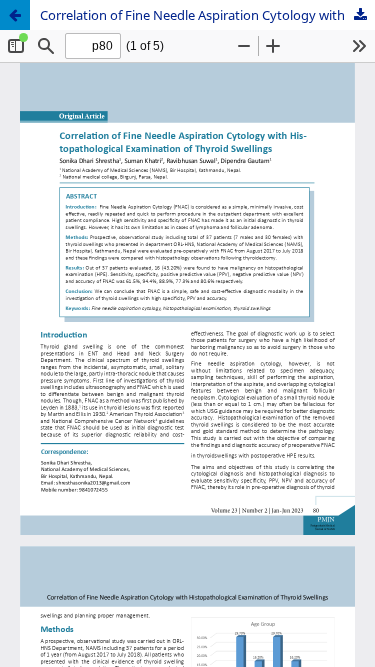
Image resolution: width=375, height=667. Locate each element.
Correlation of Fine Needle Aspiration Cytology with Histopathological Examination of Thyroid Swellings (207, 15)
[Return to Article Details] (15, 15)
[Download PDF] (360, 15)
